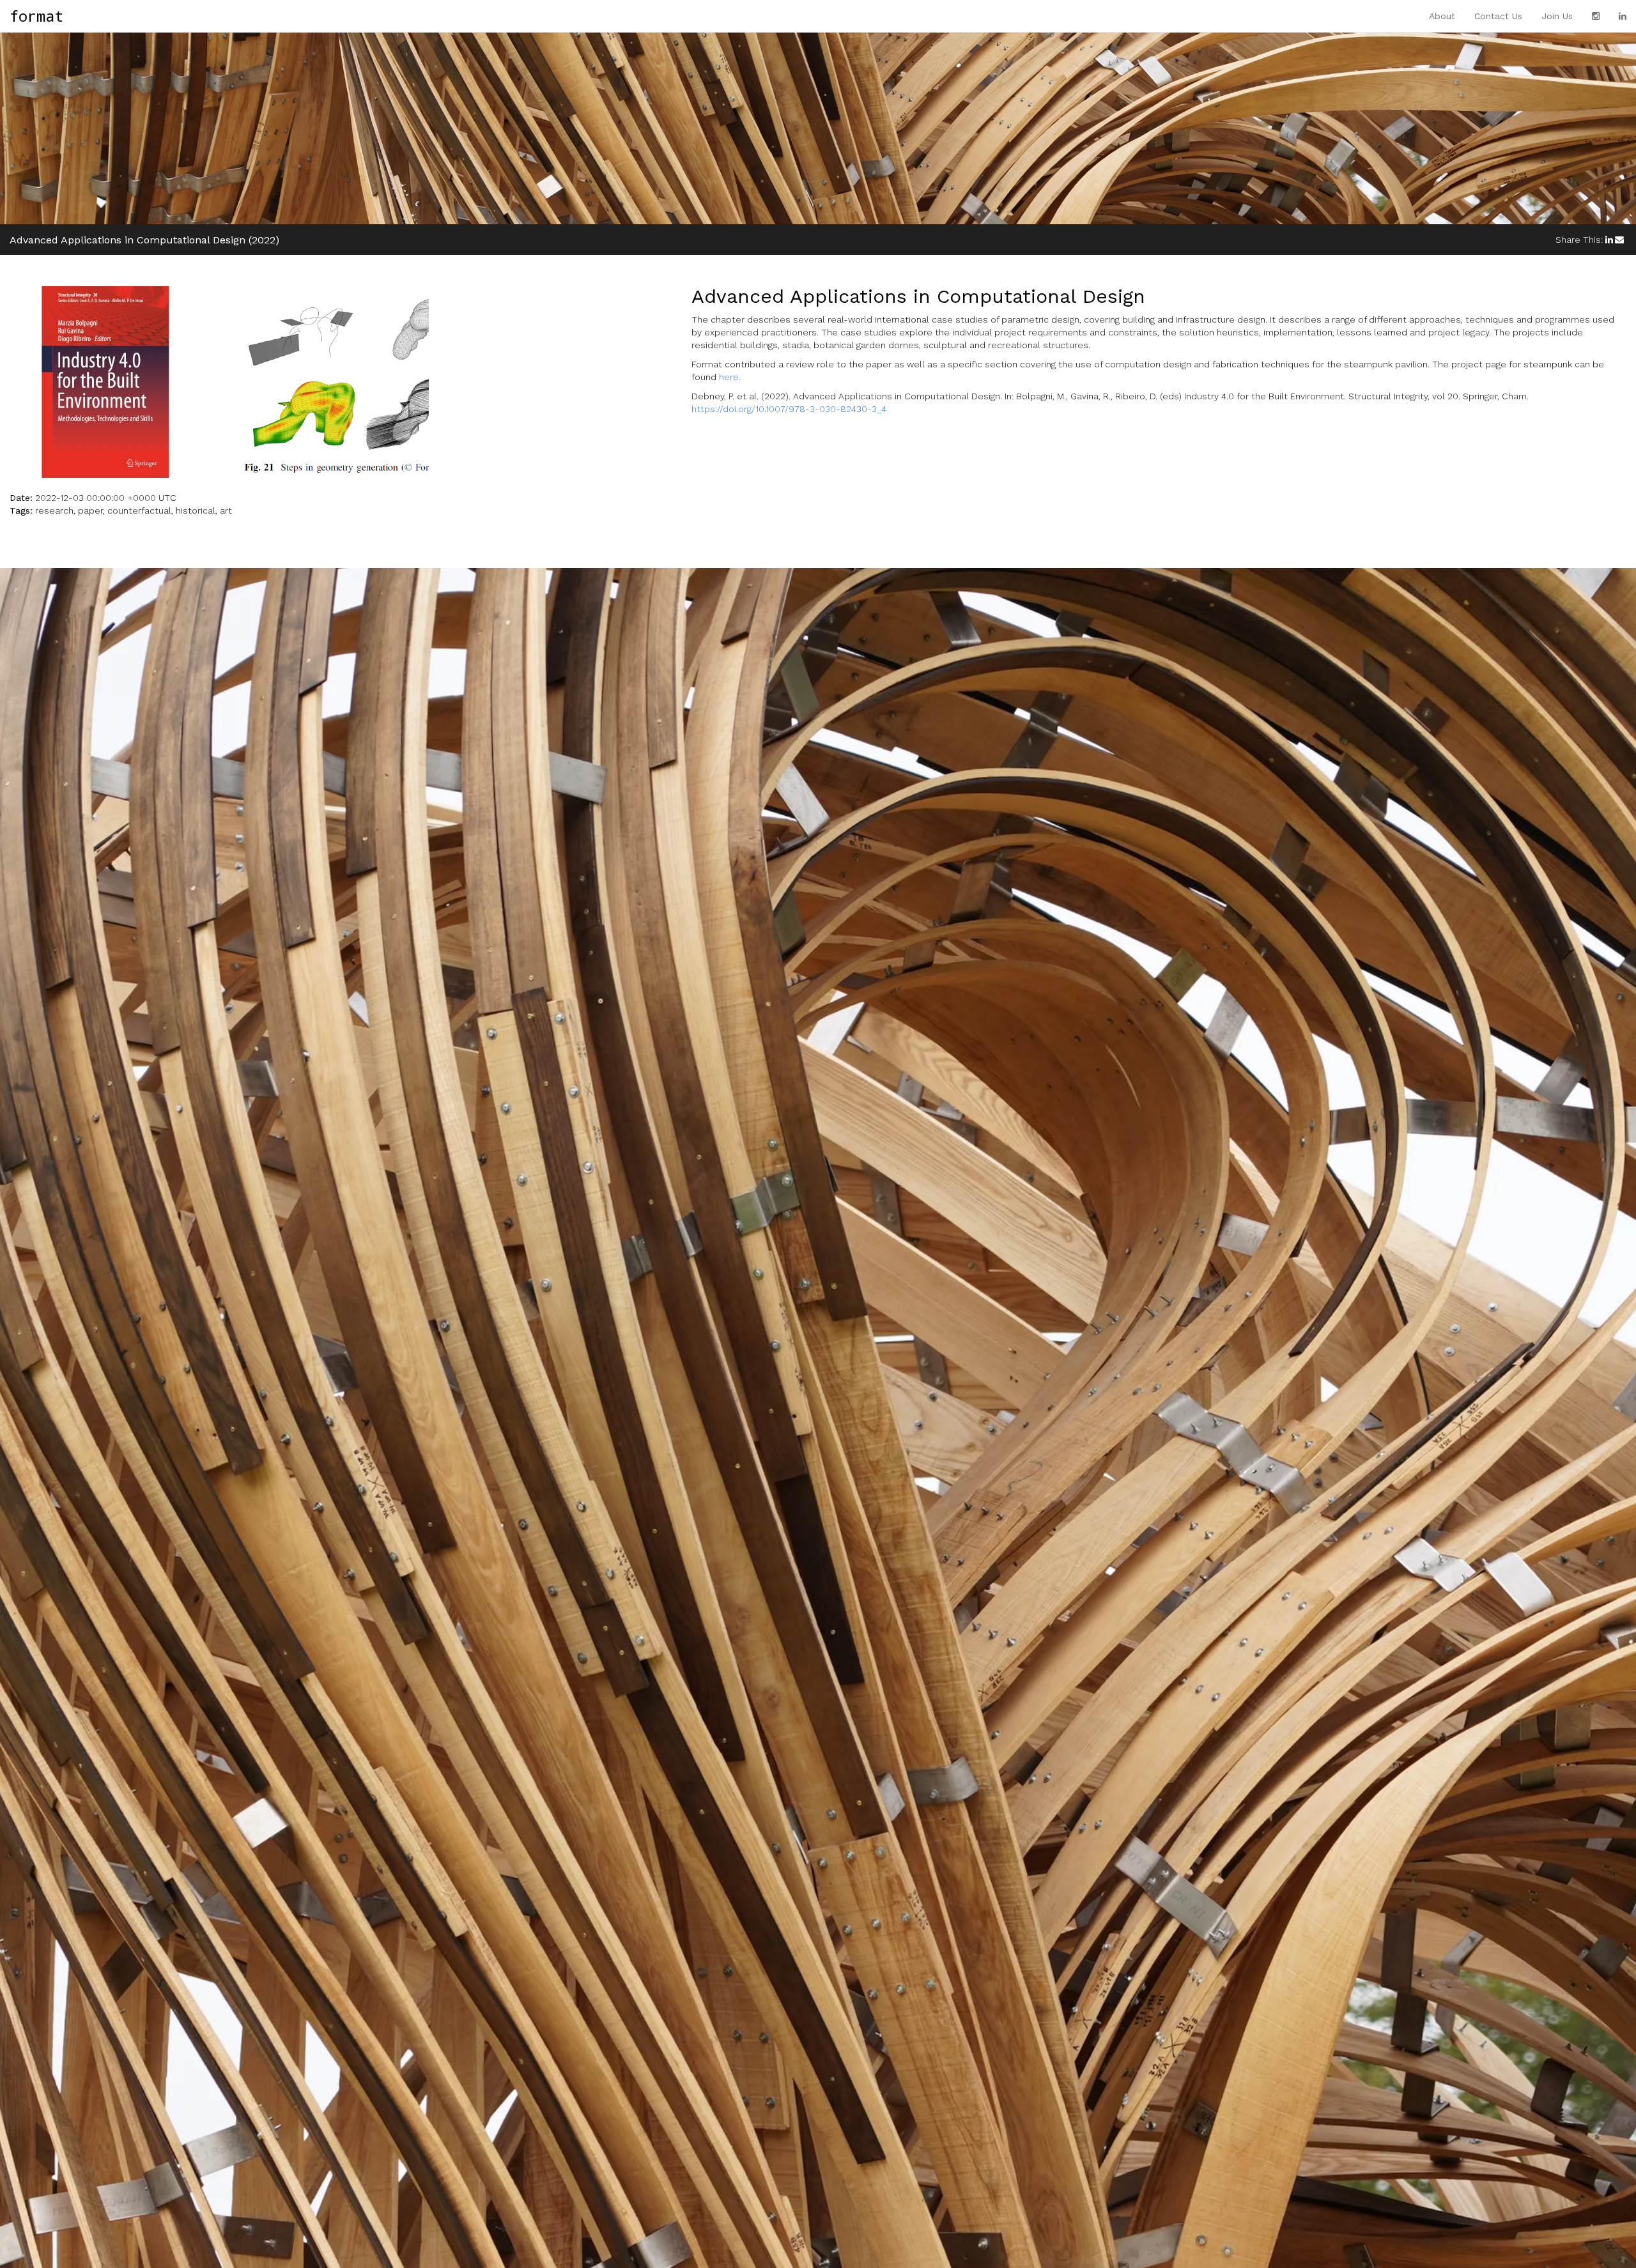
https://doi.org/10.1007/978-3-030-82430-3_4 (789, 409)
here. (730, 377)
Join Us (1557, 16)
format (36, 16)
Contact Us (1498, 16)
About (1442, 16)
